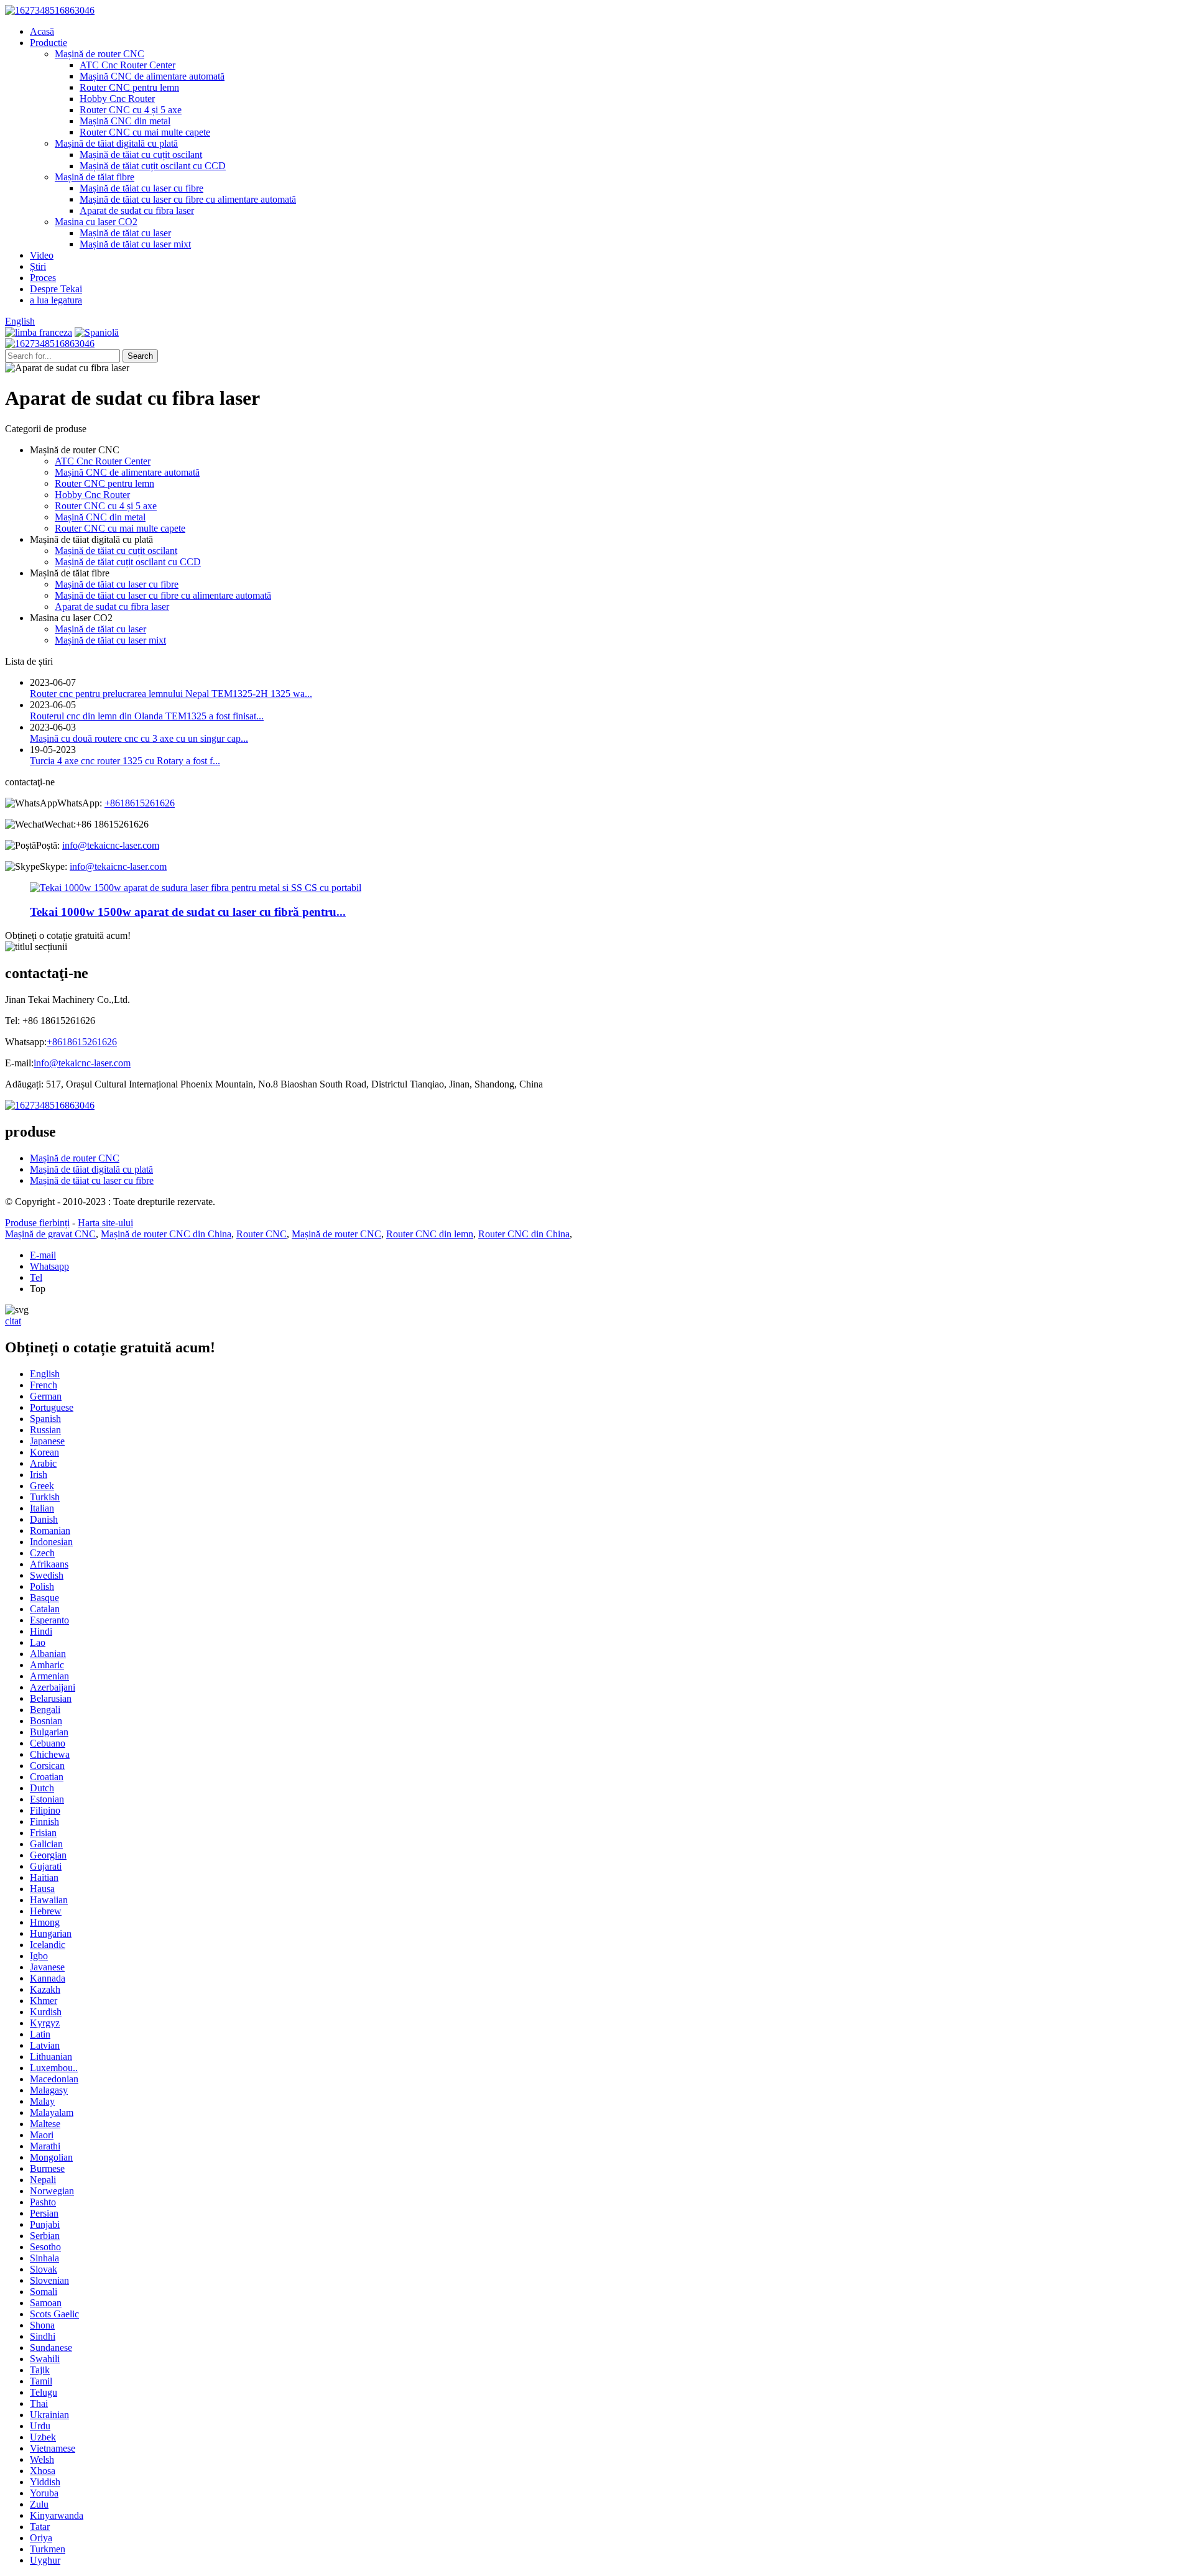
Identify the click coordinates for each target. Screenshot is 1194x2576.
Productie (49, 43)
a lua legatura (56, 300)
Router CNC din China (524, 1234)
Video (42, 255)
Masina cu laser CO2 (96, 222)
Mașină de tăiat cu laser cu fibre (141, 188)
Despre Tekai (56, 289)
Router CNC (261, 1234)
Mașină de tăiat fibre (95, 177)
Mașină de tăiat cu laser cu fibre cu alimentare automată (188, 199)
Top (38, 1289)
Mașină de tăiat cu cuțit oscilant (141, 155)
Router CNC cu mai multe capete (145, 132)
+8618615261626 (140, 803)
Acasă (42, 31)
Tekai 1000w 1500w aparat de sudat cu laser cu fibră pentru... (188, 912)
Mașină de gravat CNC (50, 1234)
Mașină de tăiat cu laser (125, 233)
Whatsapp (49, 1266)
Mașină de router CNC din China (166, 1234)
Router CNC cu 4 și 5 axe (131, 110)
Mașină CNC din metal (125, 121)
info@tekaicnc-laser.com (111, 845)
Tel (36, 1277)
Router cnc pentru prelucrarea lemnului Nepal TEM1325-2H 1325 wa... (171, 694)
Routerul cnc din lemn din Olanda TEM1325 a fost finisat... (147, 716)
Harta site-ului (105, 1223)
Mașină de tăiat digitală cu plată (116, 143)
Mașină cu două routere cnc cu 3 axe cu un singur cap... (139, 738)
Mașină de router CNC (99, 54)
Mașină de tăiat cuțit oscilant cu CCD (153, 166)
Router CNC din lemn (430, 1234)
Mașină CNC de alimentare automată (152, 76)
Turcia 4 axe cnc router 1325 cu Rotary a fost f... (125, 761)
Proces (43, 278)
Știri (38, 266)
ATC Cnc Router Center (127, 65)
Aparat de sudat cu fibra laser (137, 210)
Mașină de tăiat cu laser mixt (135, 244)
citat (13, 1321)
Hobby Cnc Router (117, 99)
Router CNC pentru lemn (129, 87)
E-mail (43, 1255)
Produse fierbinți (37, 1223)
